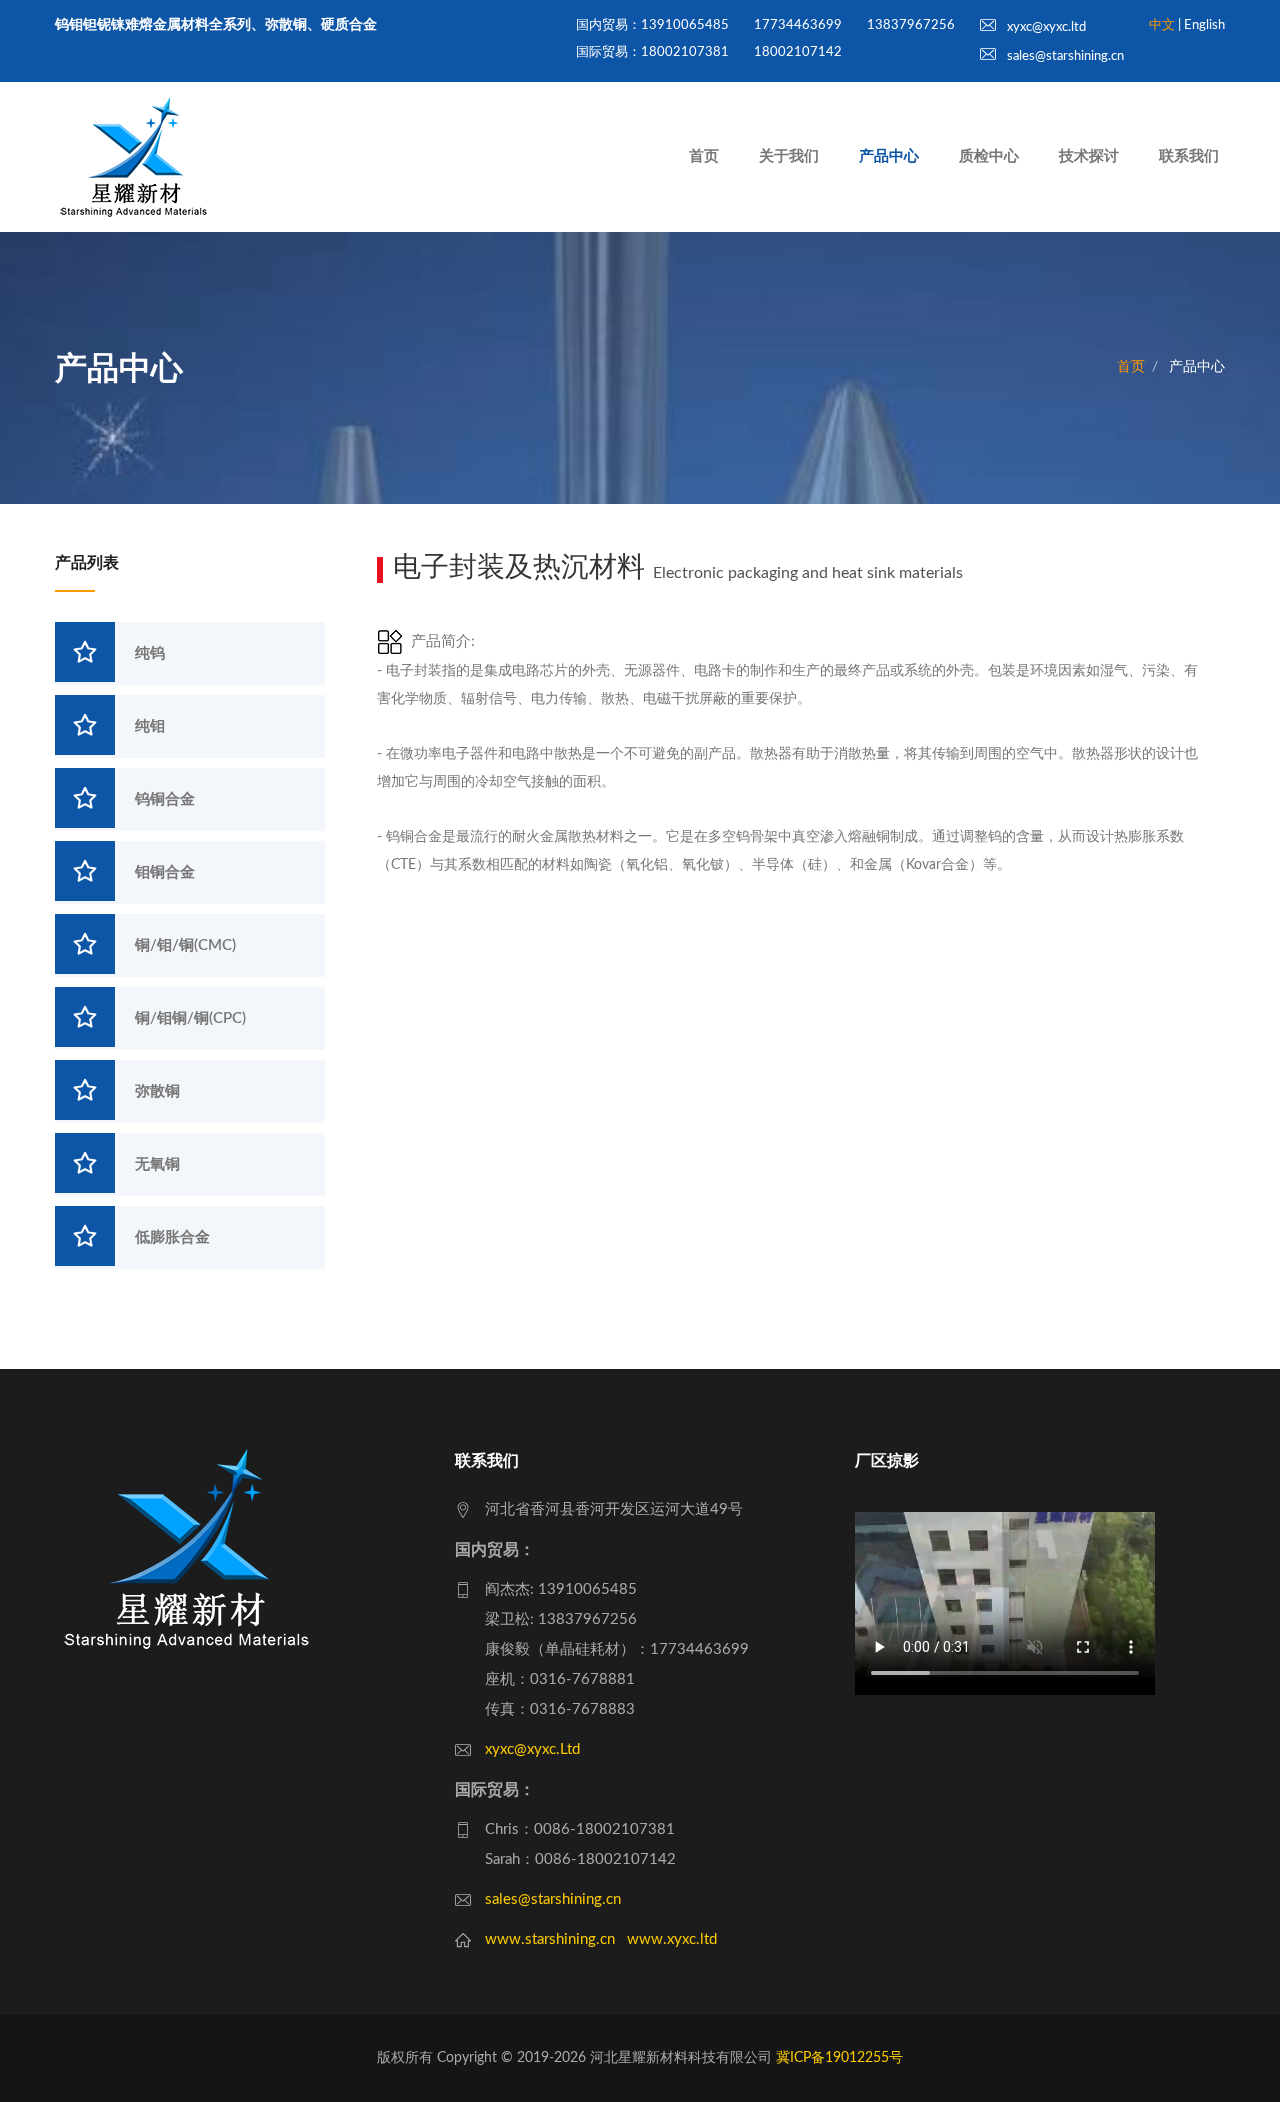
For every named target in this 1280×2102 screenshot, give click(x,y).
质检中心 (989, 156)
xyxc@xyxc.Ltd (532, 1749)
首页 (704, 156)
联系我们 (1189, 156)
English (1204, 25)
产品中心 (889, 156)
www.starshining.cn (550, 1939)
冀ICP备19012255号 (839, 2058)
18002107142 (798, 52)
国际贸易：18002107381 (652, 52)
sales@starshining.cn (1064, 56)
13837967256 (911, 25)
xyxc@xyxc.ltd (1045, 27)
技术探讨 (1089, 156)
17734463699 (798, 25)
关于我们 (789, 156)
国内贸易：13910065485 (652, 25)
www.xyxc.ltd (672, 1939)
